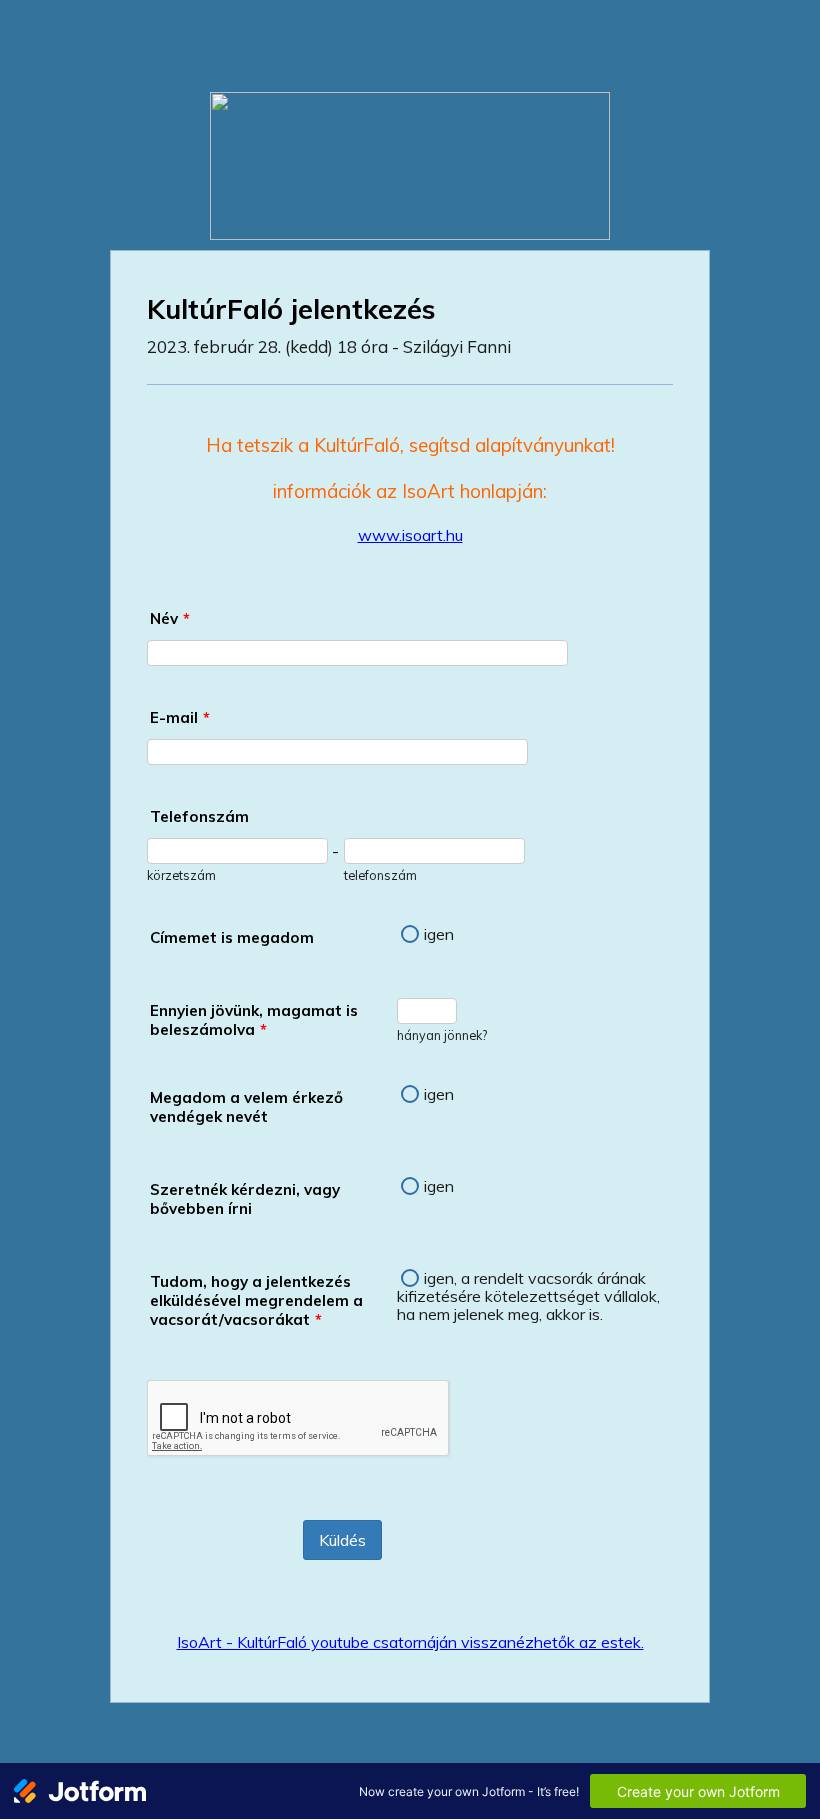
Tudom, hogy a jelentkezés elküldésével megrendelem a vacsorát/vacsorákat (256, 1300)
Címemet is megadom (232, 937)
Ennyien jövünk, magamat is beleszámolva (254, 1020)
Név (170, 618)
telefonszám (380, 875)
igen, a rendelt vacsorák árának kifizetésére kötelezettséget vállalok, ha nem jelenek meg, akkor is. (528, 1296)
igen (439, 934)
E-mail (180, 717)
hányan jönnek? (442, 1035)
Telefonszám (199, 816)
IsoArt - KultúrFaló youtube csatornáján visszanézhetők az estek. (410, 1642)
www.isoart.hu (410, 535)
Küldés (342, 1540)
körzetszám (181, 875)
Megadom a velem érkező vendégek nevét (246, 1107)
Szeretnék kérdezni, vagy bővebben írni (245, 1199)
